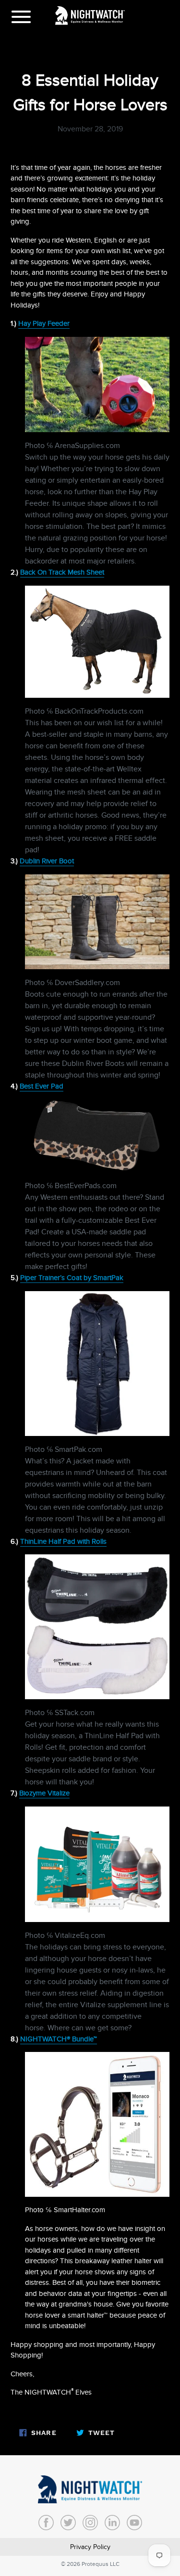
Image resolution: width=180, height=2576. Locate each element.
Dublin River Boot (47, 861)
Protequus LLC (101, 2564)
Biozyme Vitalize (44, 1793)
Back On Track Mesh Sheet (62, 572)
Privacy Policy (90, 2547)
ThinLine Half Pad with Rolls (63, 1541)
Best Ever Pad (42, 1086)
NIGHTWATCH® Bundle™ (59, 2039)
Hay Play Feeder (44, 323)
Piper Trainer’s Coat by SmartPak (72, 1278)
